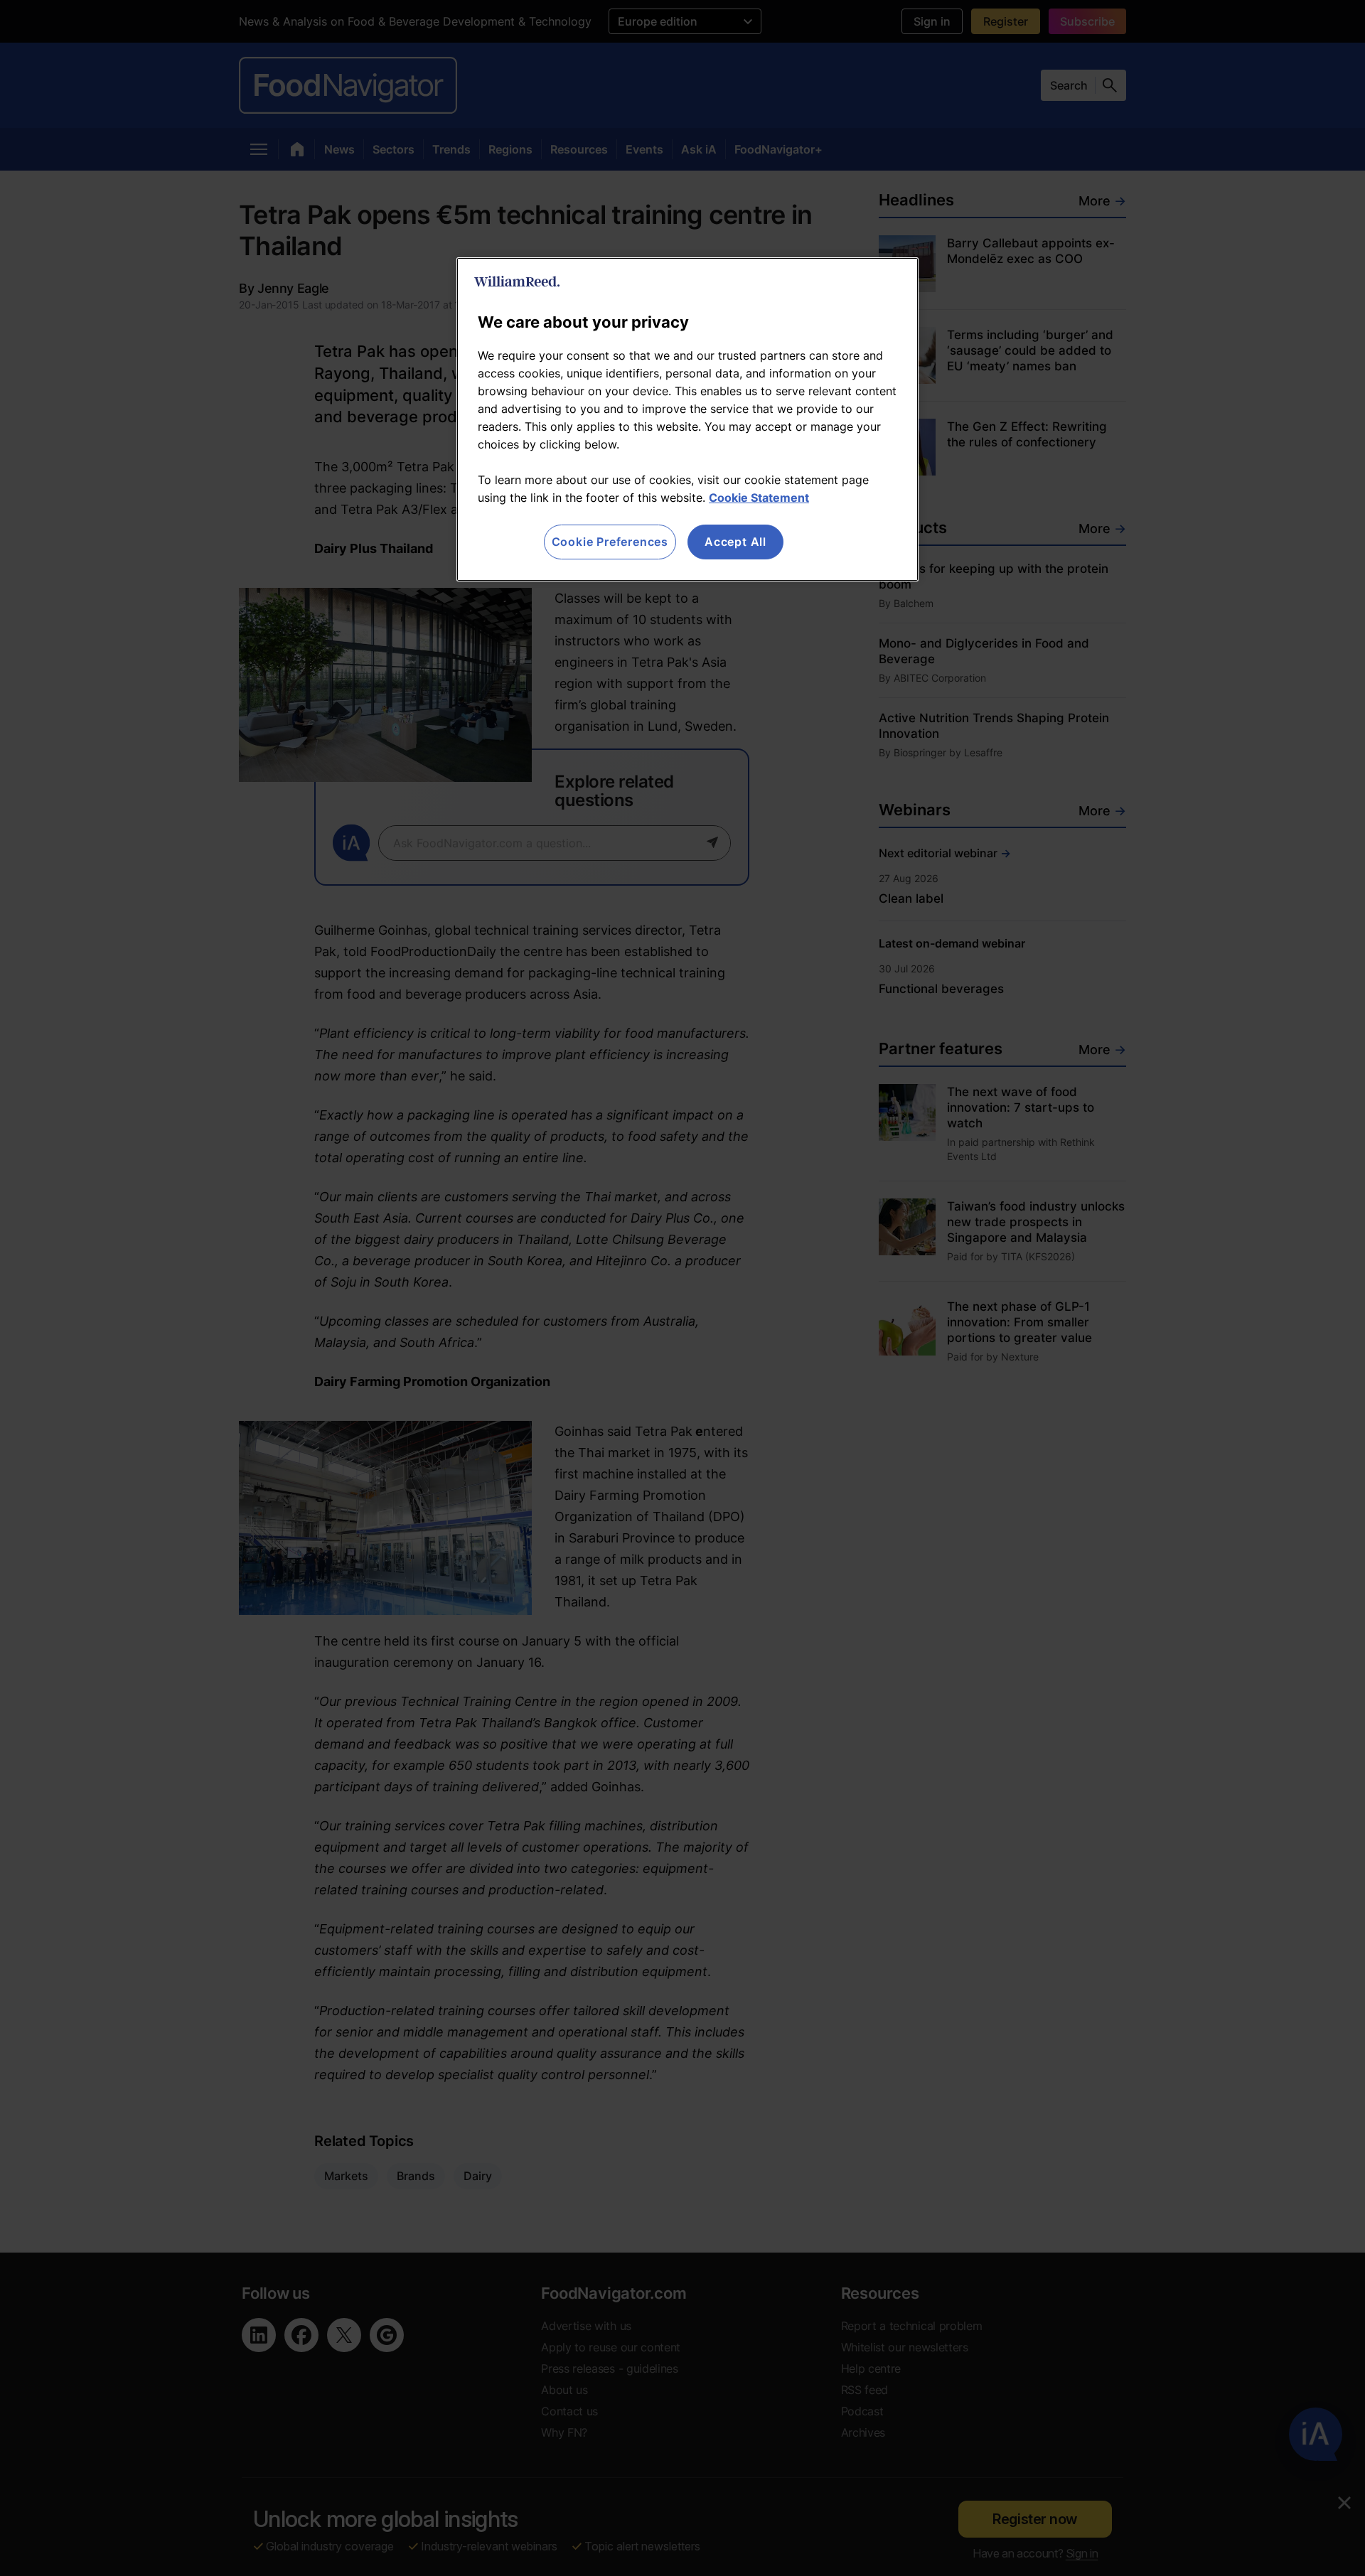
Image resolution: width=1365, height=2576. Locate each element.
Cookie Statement (759, 498)
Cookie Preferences (610, 542)
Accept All (735, 542)
